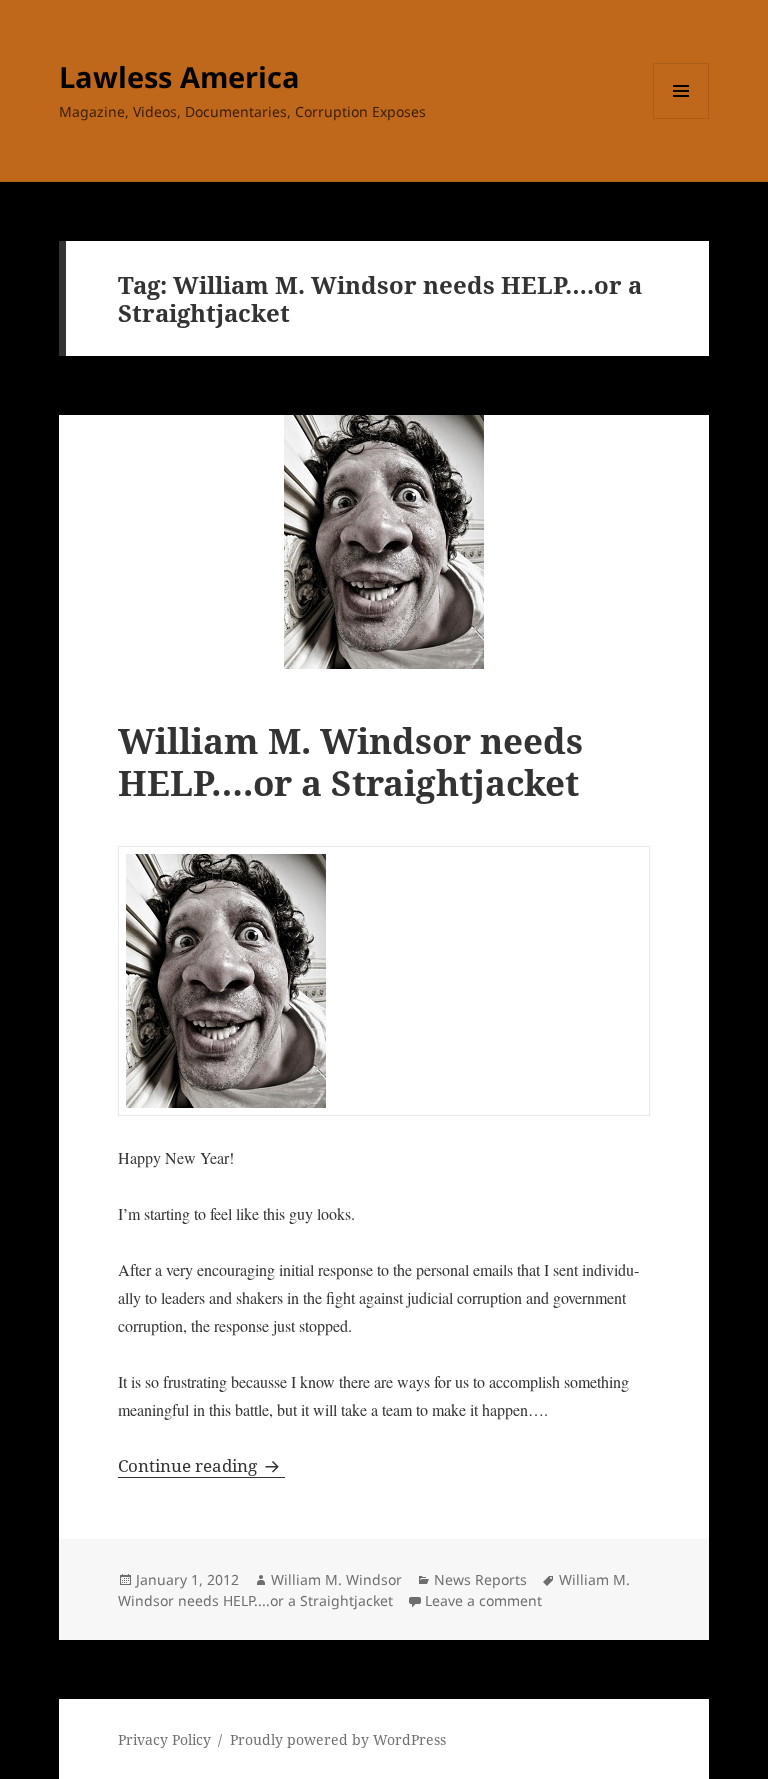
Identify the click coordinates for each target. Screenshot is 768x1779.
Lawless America (179, 76)
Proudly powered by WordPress (338, 1739)
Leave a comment (483, 1600)
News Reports (480, 1579)
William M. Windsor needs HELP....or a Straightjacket (374, 1590)
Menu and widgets (681, 118)
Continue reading (201, 1465)
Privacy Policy (164, 1739)
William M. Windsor (336, 1579)
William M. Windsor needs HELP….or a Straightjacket (350, 761)
